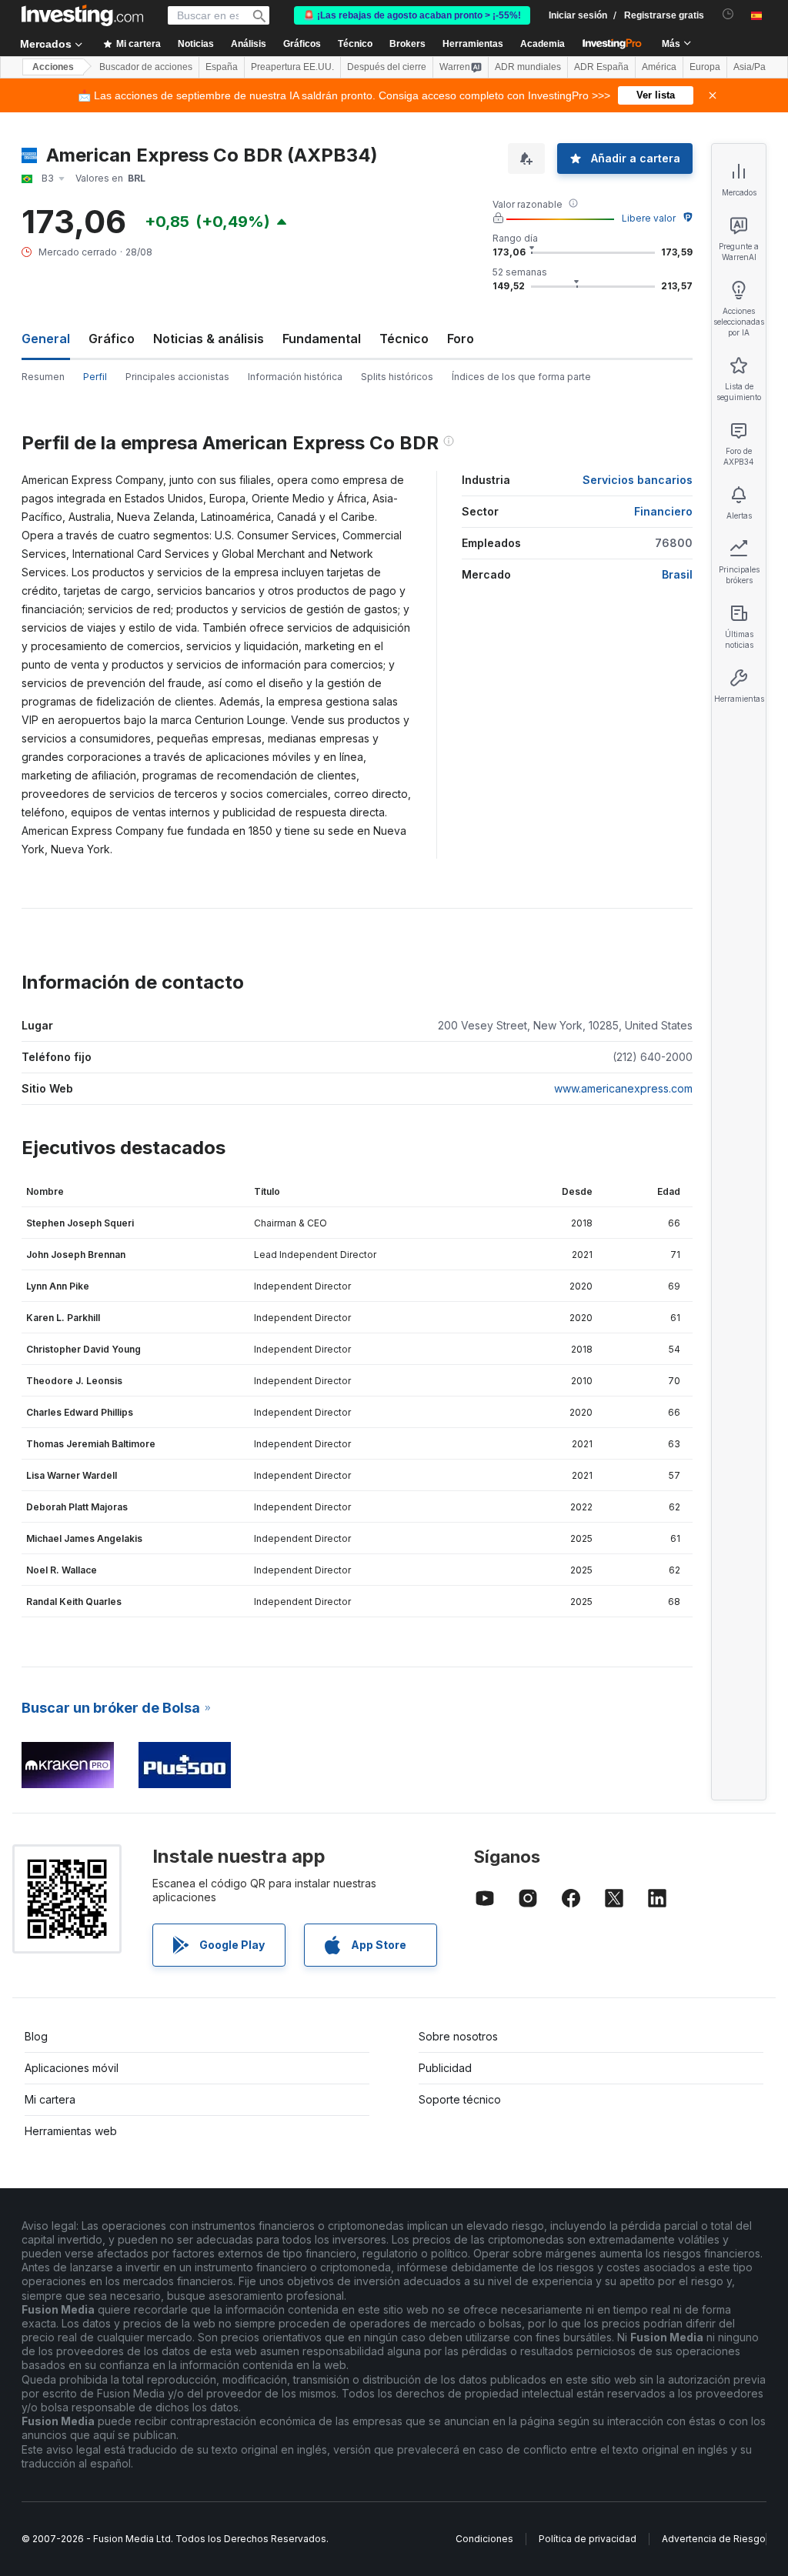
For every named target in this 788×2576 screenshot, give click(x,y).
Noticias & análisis (209, 339)
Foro (461, 339)
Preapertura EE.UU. (292, 67)
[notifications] (728, 14)
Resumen (43, 377)
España (222, 67)
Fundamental (322, 339)
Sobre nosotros (458, 2036)
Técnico (404, 339)
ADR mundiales (528, 67)
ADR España (601, 67)
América (659, 67)
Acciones (53, 67)
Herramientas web (71, 2131)
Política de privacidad (588, 2539)
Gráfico (112, 339)
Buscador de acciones (146, 67)
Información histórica (295, 377)
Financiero (663, 511)
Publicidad (445, 2068)
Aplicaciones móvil (72, 2068)
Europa (705, 67)
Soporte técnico (460, 2099)
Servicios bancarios (638, 480)
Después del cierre (387, 67)
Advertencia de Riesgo (714, 2539)
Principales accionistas (177, 377)
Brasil (677, 574)
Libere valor (649, 218)
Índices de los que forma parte (521, 377)
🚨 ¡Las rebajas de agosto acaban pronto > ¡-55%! (412, 15)
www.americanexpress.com (623, 1088)
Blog (36, 2036)
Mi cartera (50, 2099)
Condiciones (484, 2539)
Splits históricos (397, 377)
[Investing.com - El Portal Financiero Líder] (82, 15)
